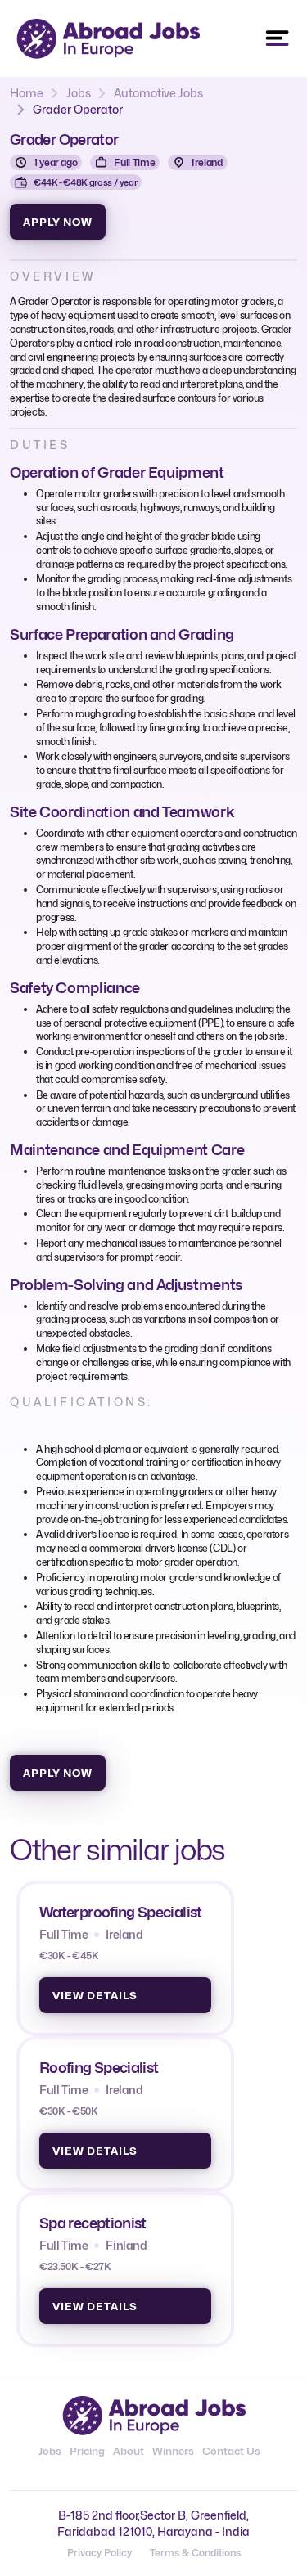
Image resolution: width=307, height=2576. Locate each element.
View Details (95, 1995)
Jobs (79, 93)
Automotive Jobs (158, 93)
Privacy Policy (99, 2553)
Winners (173, 2451)
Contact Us (231, 2451)
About (129, 2451)
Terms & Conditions (195, 2553)
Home (27, 93)
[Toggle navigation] (278, 38)
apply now (58, 222)
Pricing (87, 2451)
